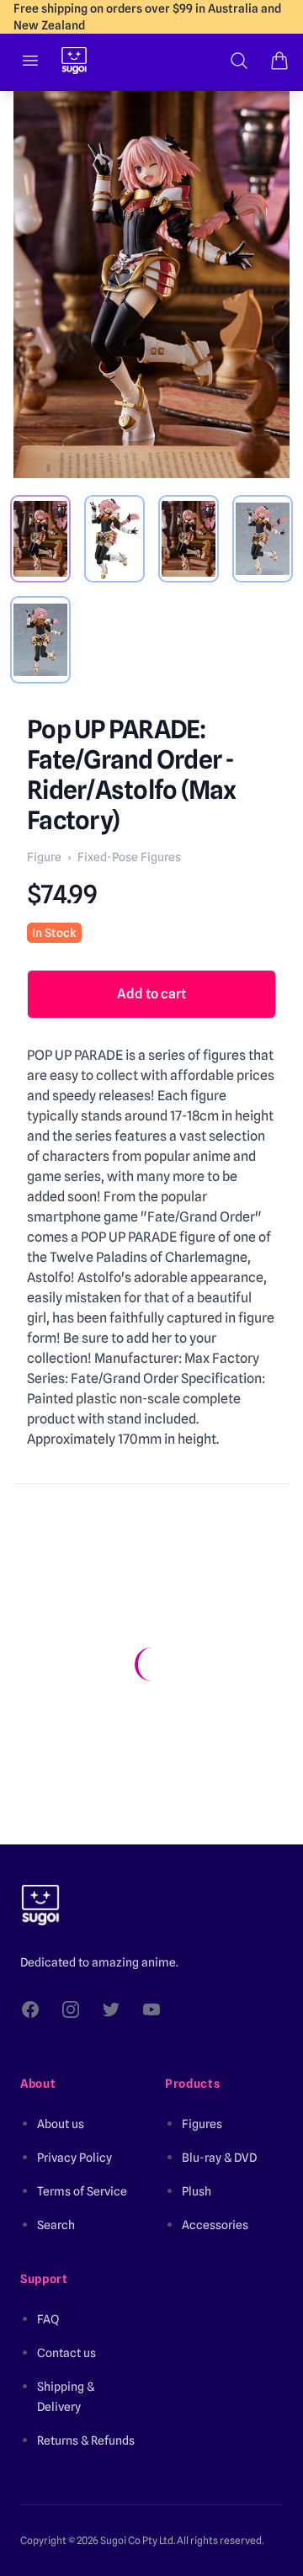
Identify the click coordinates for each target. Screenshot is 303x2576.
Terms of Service (82, 2191)
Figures (202, 2124)
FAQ (48, 2319)
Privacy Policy (74, 2158)
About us (61, 2124)
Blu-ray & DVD (219, 2158)
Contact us (66, 2353)
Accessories (215, 2225)
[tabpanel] (151, 285)
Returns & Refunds (86, 2440)
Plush (197, 2191)
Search (56, 2225)
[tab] (40, 539)
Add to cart (151, 994)
